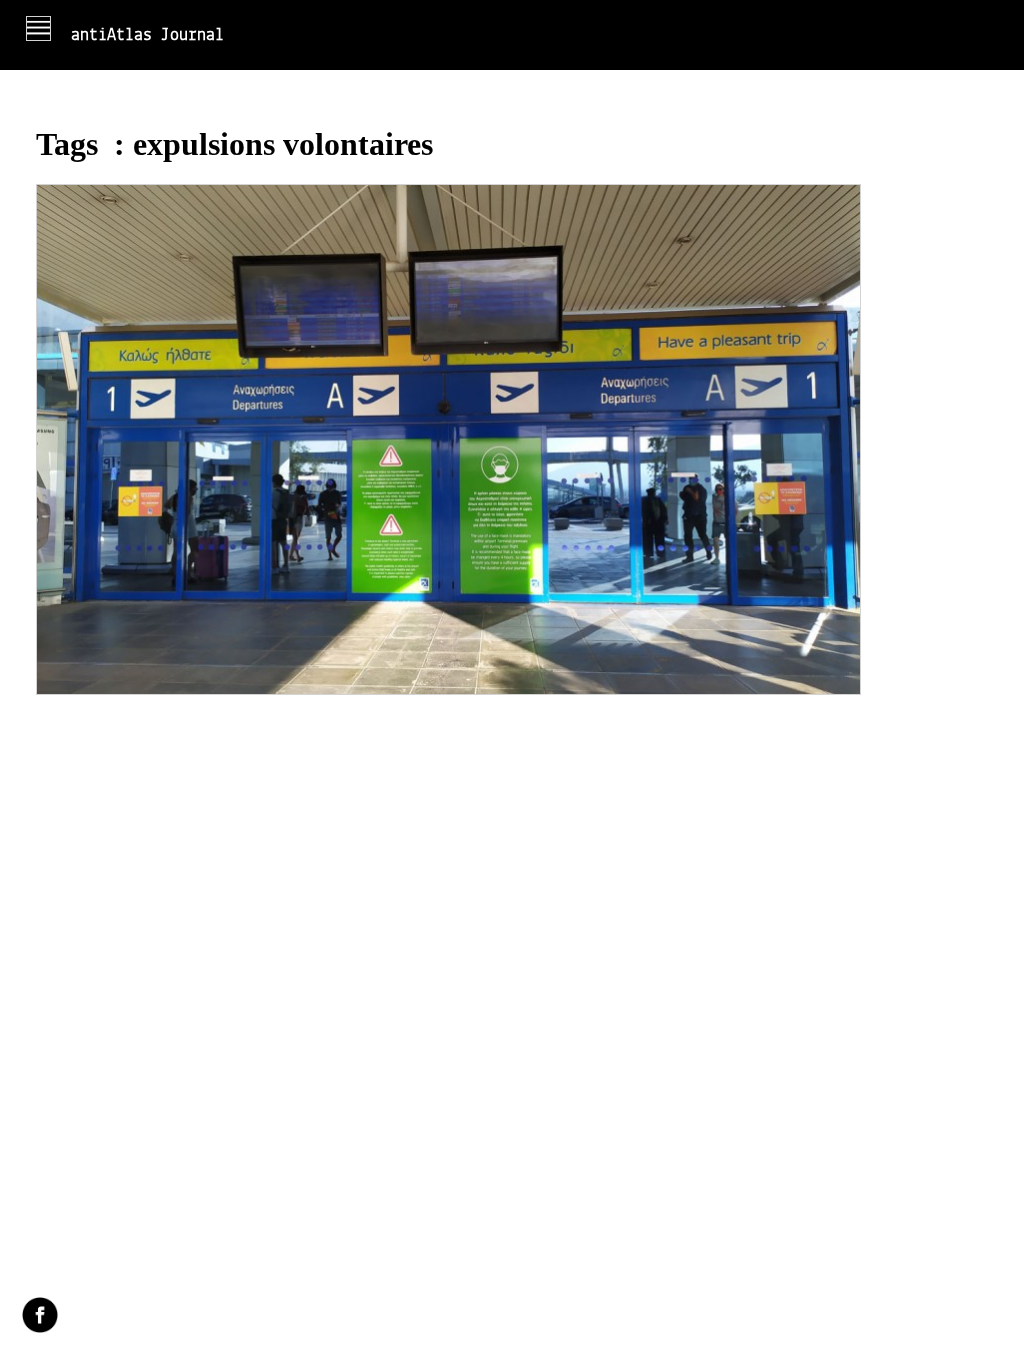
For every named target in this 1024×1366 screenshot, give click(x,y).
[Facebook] (40, 1317)
